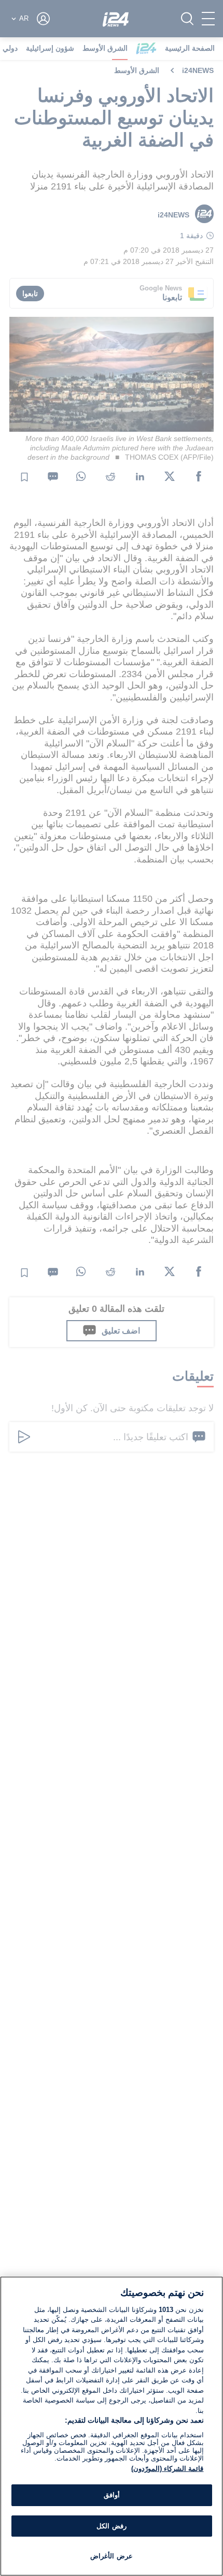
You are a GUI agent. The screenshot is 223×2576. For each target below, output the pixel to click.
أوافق (112, 2495)
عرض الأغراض (111, 2556)
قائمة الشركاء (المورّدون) (167, 2469)
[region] (112, 2426)
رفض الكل (111, 2526)
